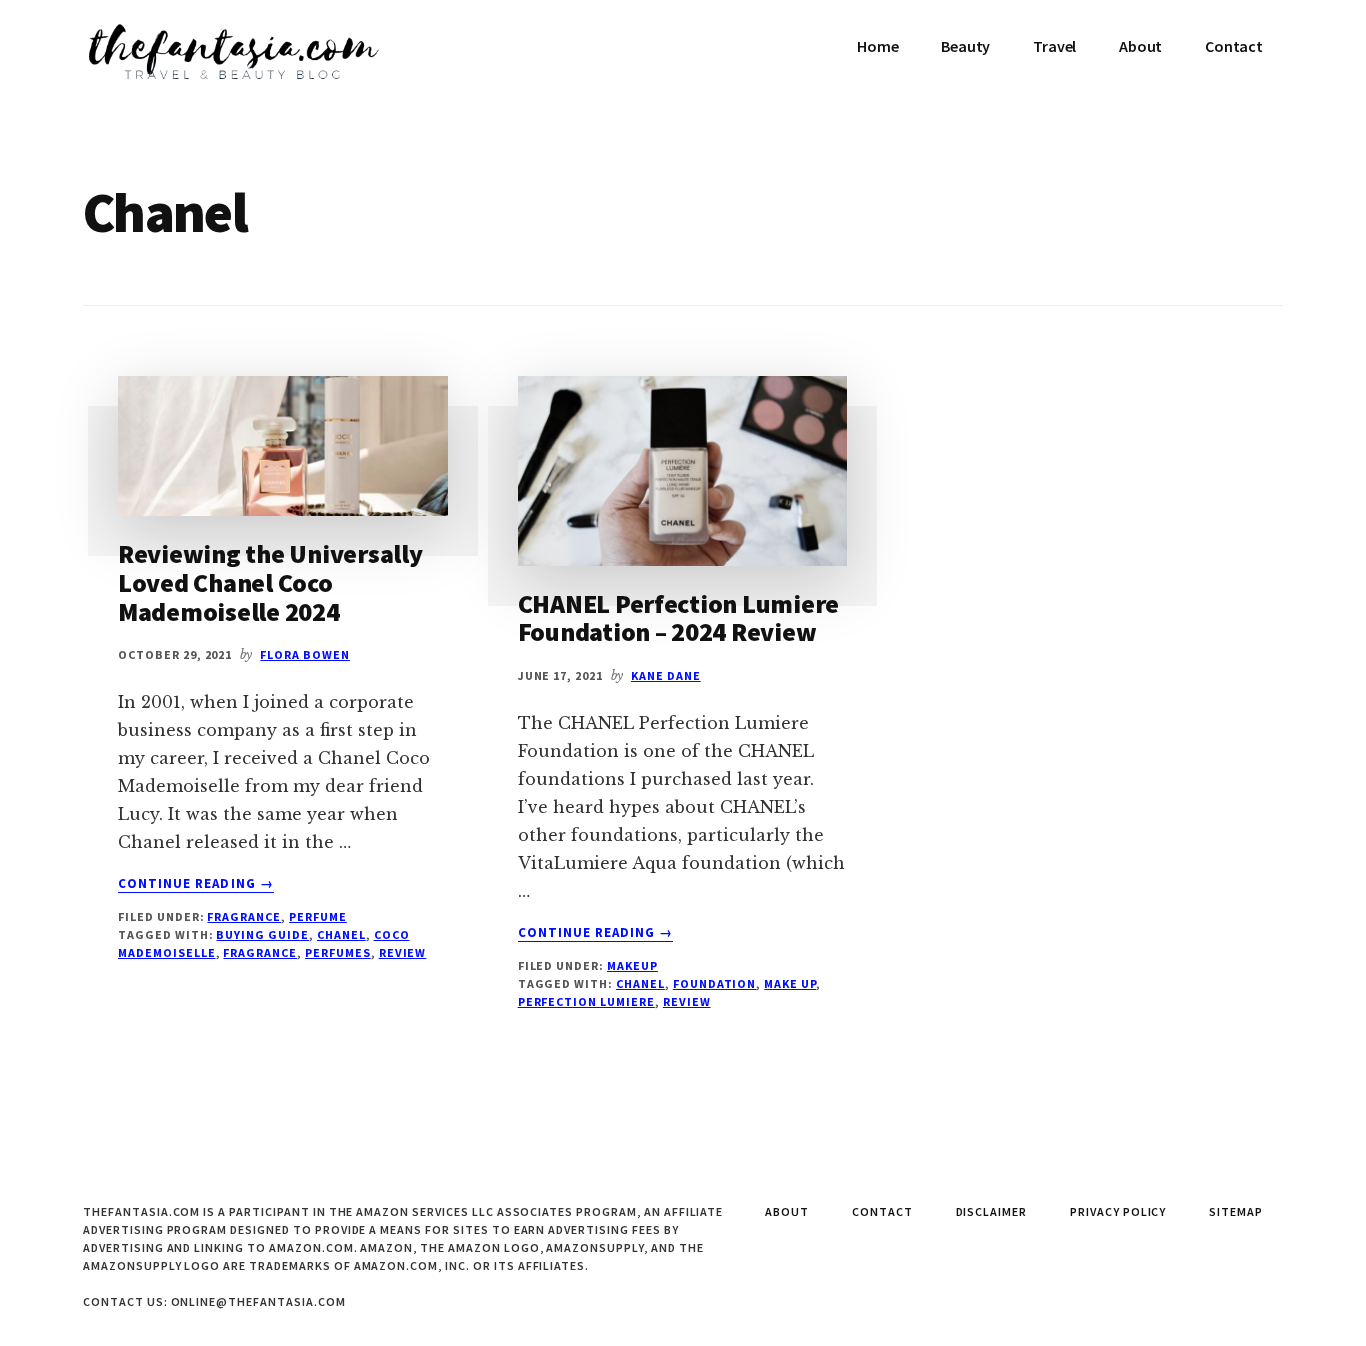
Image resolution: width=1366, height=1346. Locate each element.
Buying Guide (262, 934)
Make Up (790, 983)
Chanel (341, 934)
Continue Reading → (196, 884)
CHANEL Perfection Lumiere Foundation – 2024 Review (679, 618)
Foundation (715, 983)
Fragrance (244, 916)
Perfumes (338, 952)
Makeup (632, 965)
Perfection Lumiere (586, 1001)
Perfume (318, 916)
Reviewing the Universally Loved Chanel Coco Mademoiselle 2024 (270, 582)
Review (403, 952)
